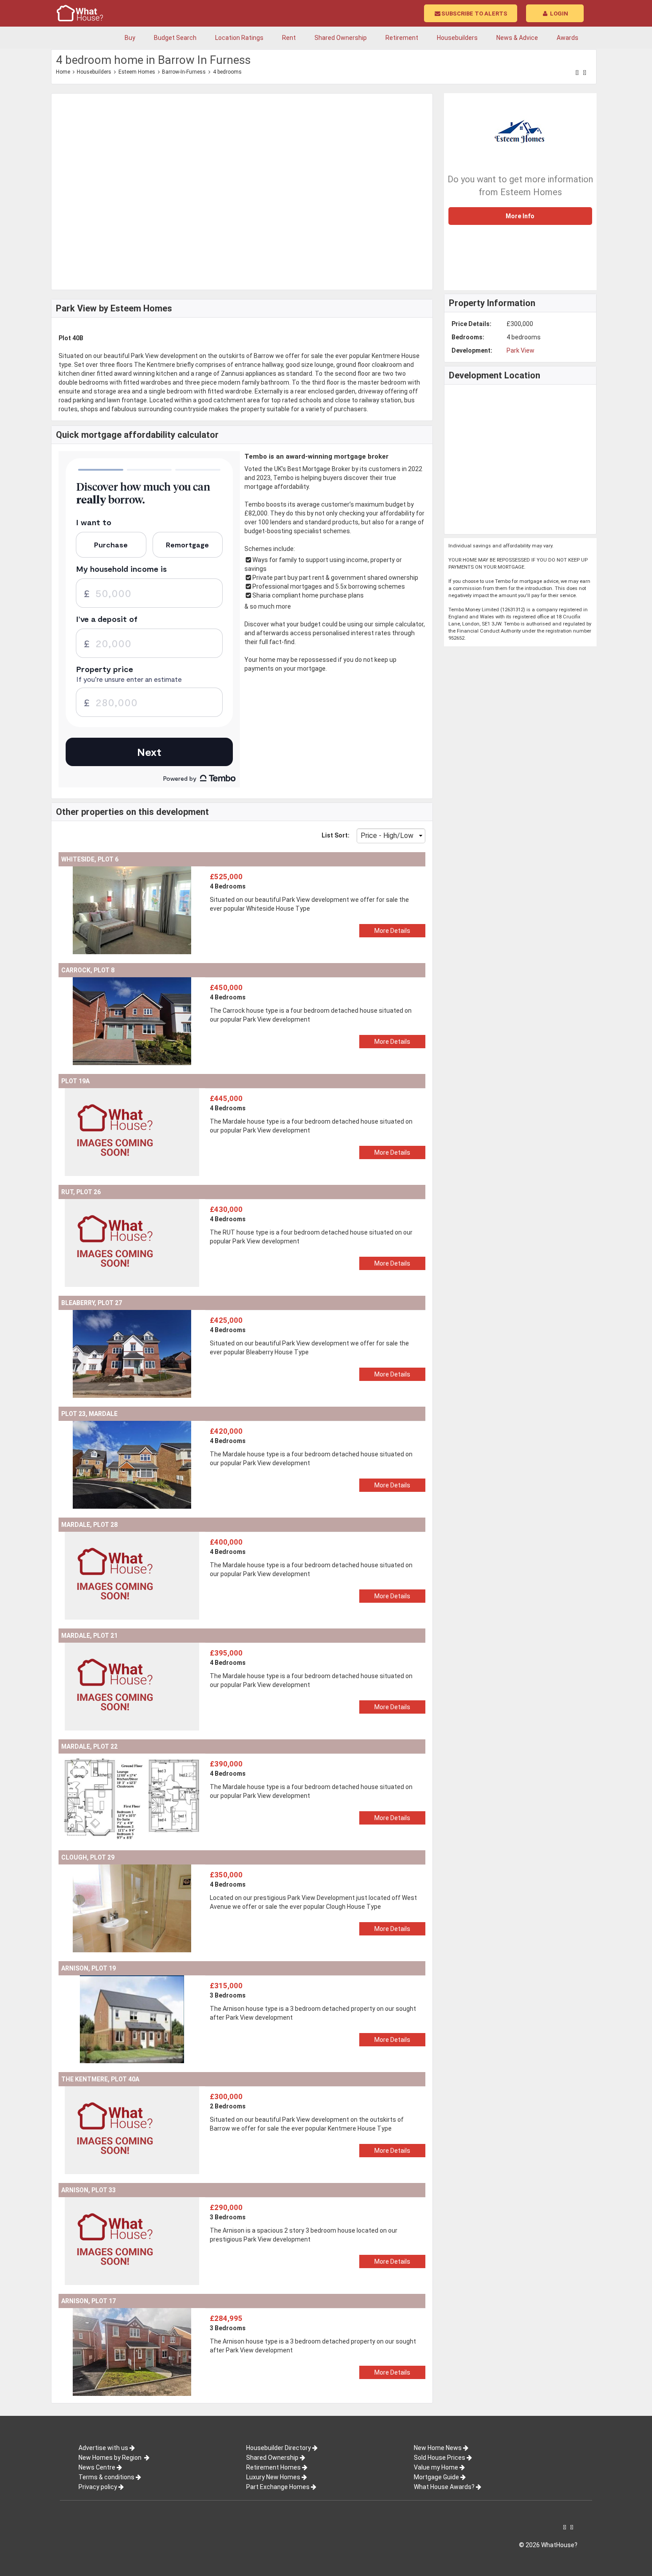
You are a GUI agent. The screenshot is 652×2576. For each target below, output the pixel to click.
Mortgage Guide (436, 2477)
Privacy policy (98, 2487)
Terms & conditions (106, 2477)
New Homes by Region (111, 2458)
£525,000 (226, 877)
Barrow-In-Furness (184, 72)
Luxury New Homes (273, 2477)
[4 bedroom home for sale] (132, 871)
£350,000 (226, 1875)
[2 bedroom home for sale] (132, 2091)
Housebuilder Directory (279, 2448)
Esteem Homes (137, 72)
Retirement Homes (273, 2467)
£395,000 (226, 1653)
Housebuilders (94, 72)
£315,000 (226, 1986)
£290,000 (226, 2207)
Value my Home (436, 2467)
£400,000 (226, 1542)
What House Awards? (444, 2487)
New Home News (438, 2448)
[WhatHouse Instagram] (585, 73)
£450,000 (226, 987)
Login (558, 14)
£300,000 (226, 2096)
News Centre (97, 2467)
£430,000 (226, 1209)
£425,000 (226, 1320)
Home (63, 72)
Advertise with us (103, 2448)
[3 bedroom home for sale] (132, 1980)
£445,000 (226, 1098)
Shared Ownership (272, 2458)
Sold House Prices (440, 2458)
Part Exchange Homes (278, 2487)
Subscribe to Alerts (474, 14)
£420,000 (226, 1431)
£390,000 (226, 1764)
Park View (520, 350)
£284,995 (226, 2318)
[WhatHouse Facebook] (577, 73)
